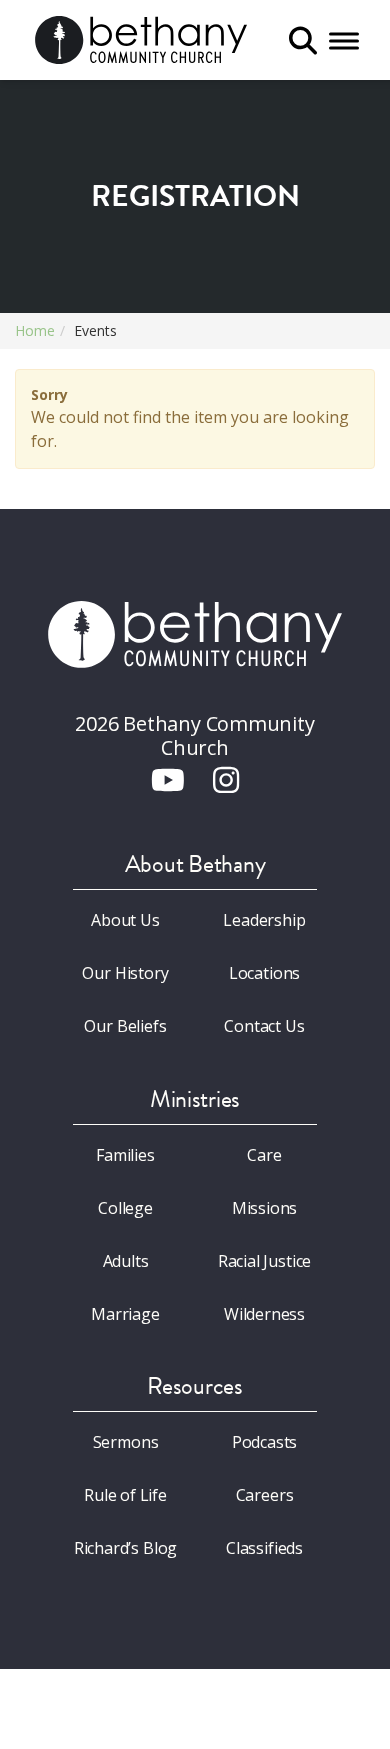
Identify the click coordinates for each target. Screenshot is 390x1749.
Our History (125, 973)
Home (35, 330)
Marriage (125, 1314)
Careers (265, 1495)
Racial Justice (265, 1261)
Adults (126, 1261)
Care (264, 1155)
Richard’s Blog (126, 1548)
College (125, 1208)
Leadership (264, 920)
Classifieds (264, 1548)
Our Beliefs (125, 1026)
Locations (264, 973)
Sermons (126, 1442)
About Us (125, 920)
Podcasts (265, 1442)
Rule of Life (125, 1495)
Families (125, 1155)
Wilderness (264, 1314)
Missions (265, 1208)
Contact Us (264, 1026)
